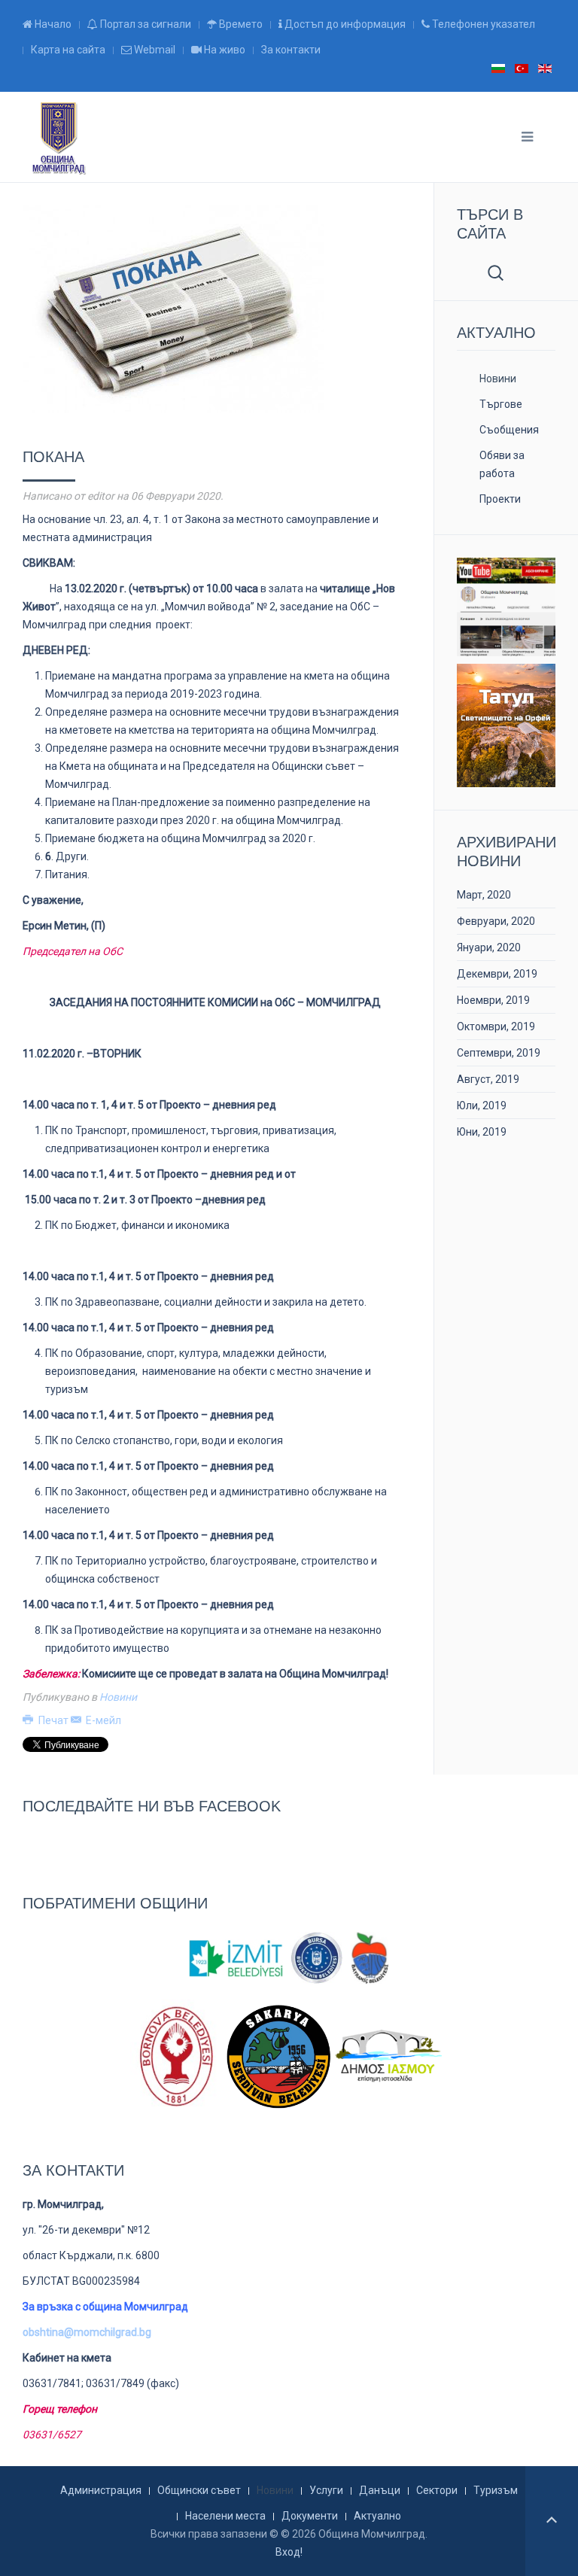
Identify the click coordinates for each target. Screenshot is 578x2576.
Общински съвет (199, 2490)
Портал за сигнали (144, 24)
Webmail (154, 50)
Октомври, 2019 (496, 1026)
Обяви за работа (502, 464)
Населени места (225, 2516)
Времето (240, 24)
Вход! (289, 2552)
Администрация (101, 2490)
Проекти (500, 499)
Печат (53, 1720)
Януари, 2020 (489, 947)
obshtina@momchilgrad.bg (87, 2332)
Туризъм (496, 2490)
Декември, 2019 (497, 974)
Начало (52, 24)
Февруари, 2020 (496, 921)
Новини (118, 1697)
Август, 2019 (488, 1079)
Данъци (380, 2490)
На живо (224, 50)
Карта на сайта (68, 50)
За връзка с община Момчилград (105, 2307)
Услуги (326, 2490)
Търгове (501, 404)
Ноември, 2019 (493, 1000)
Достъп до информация (344, 24)
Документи (310, 2516)
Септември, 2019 (499, 1053)
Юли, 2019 (482, 1106)
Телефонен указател (482, 24)
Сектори (437, 2490)
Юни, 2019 (482, 1132)
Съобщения (509, 430)
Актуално (377, 2516)
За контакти (291, 50)
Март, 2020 (484, 895)
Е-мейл (102, 1720)
